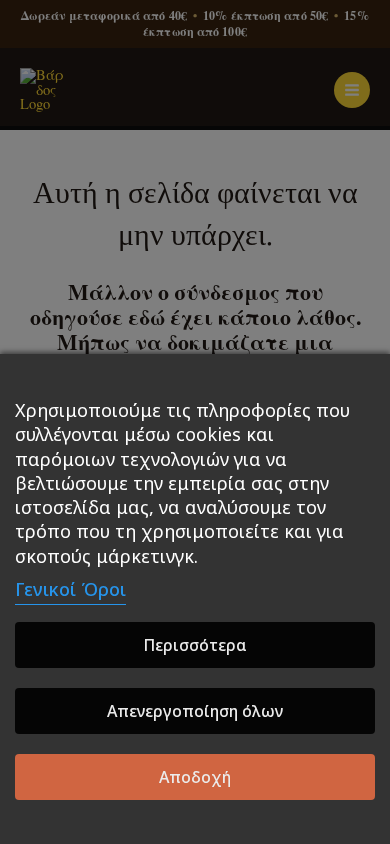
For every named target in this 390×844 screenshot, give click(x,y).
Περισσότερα (195, 645)
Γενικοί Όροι (70, 589)
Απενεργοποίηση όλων (195, 711)
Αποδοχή (195, 777)
